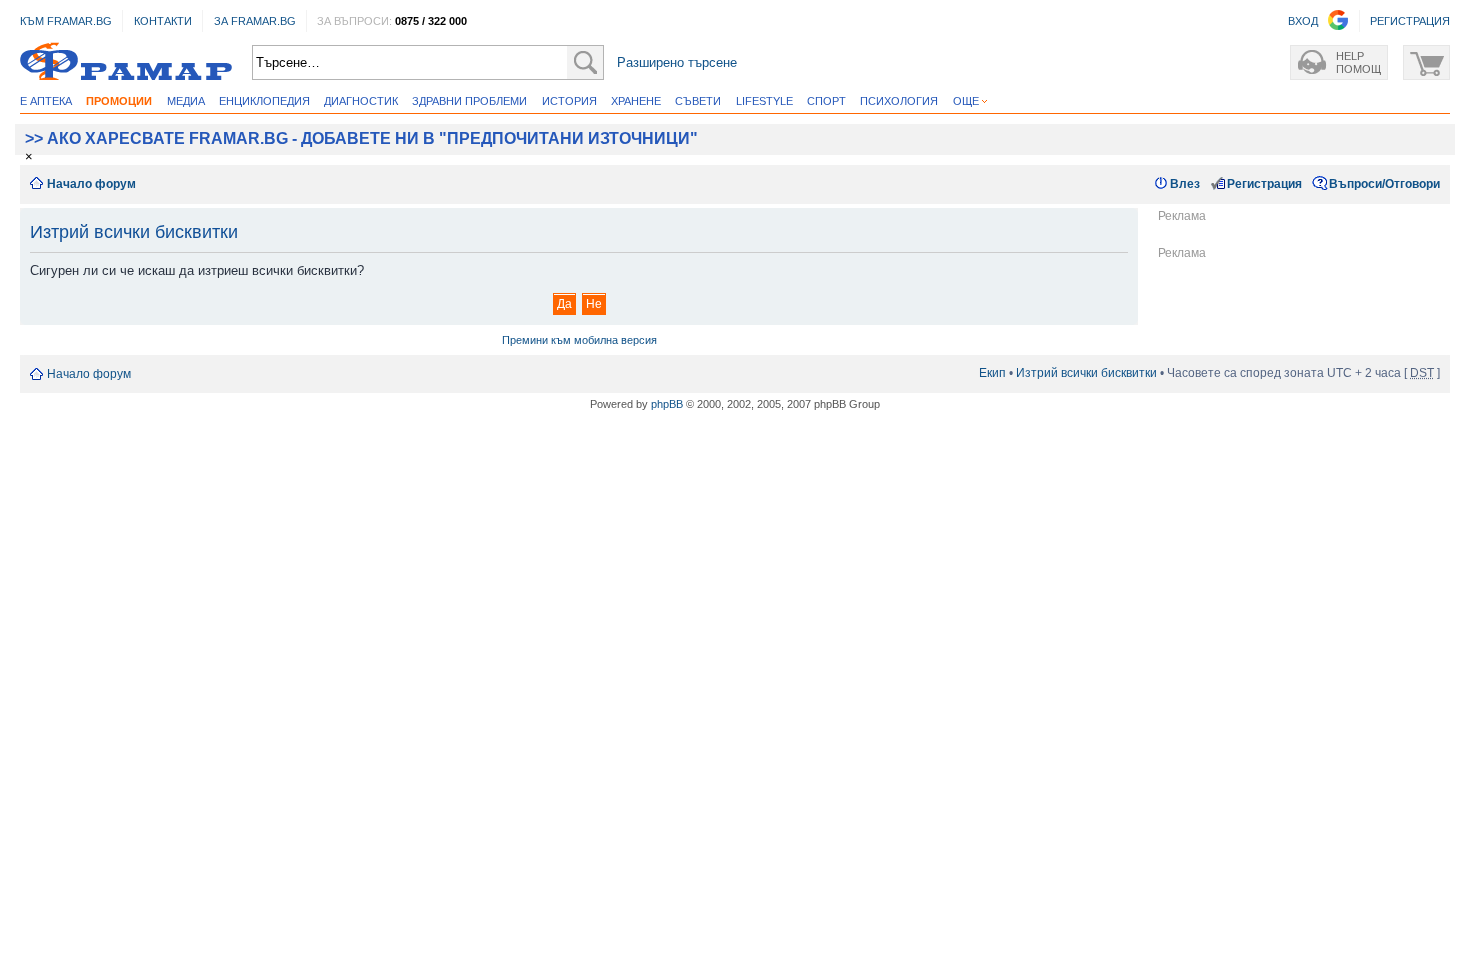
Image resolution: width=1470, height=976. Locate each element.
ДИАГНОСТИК (361, 101)
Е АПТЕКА (46, 101)
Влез (1185, 184)
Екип (992, 373)
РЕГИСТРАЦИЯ (1410, 21)
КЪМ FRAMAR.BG (66, 21)
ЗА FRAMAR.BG (255, 21)
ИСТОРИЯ (569, 101)
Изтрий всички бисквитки (1086, 373)
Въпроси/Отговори (1384, 184)
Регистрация (1264, 184)
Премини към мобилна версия (579, 340)
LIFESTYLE (764, 101)
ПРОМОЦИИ (119, 101)
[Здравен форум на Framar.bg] (126, 62)
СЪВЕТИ (698, 101)
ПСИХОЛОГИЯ (899, 101)
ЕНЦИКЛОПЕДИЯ (264, 101)
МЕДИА (186, 101)
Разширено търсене (677, 62)
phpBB (667, 404)
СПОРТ (826, 101)
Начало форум (91, 184)
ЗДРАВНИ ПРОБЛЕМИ (469, 101)
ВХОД (1303, 21)
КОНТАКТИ (163, 21)
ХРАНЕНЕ (636, 101)
